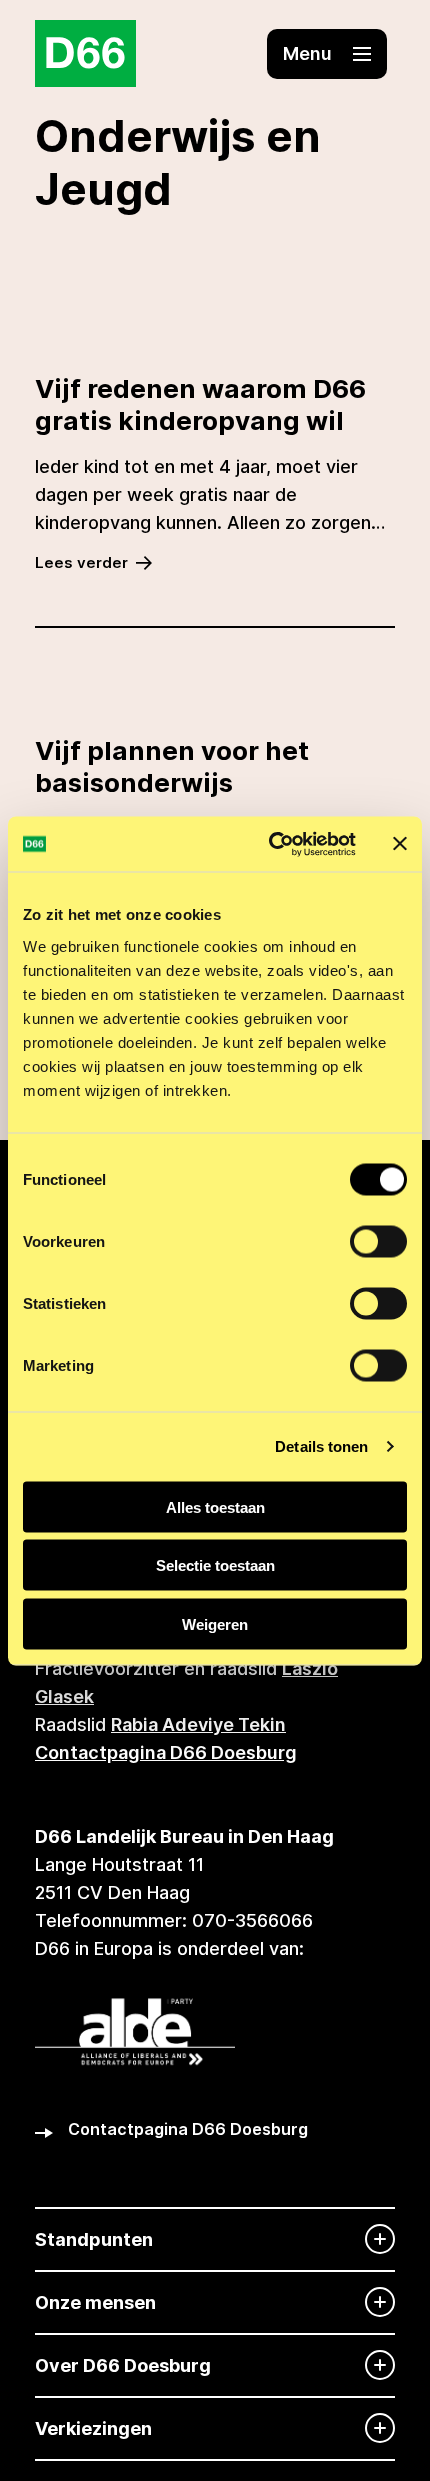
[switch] (378, 1241)
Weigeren (215, 1623)
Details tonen (321, 1446)
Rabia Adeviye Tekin (198, 1724)
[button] (327, 54)
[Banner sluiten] (400, 844)
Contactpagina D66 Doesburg (166, 1752)
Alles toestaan (215, 1506)
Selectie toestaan (215, 1565)
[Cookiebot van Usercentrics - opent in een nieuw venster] (270, 844)
